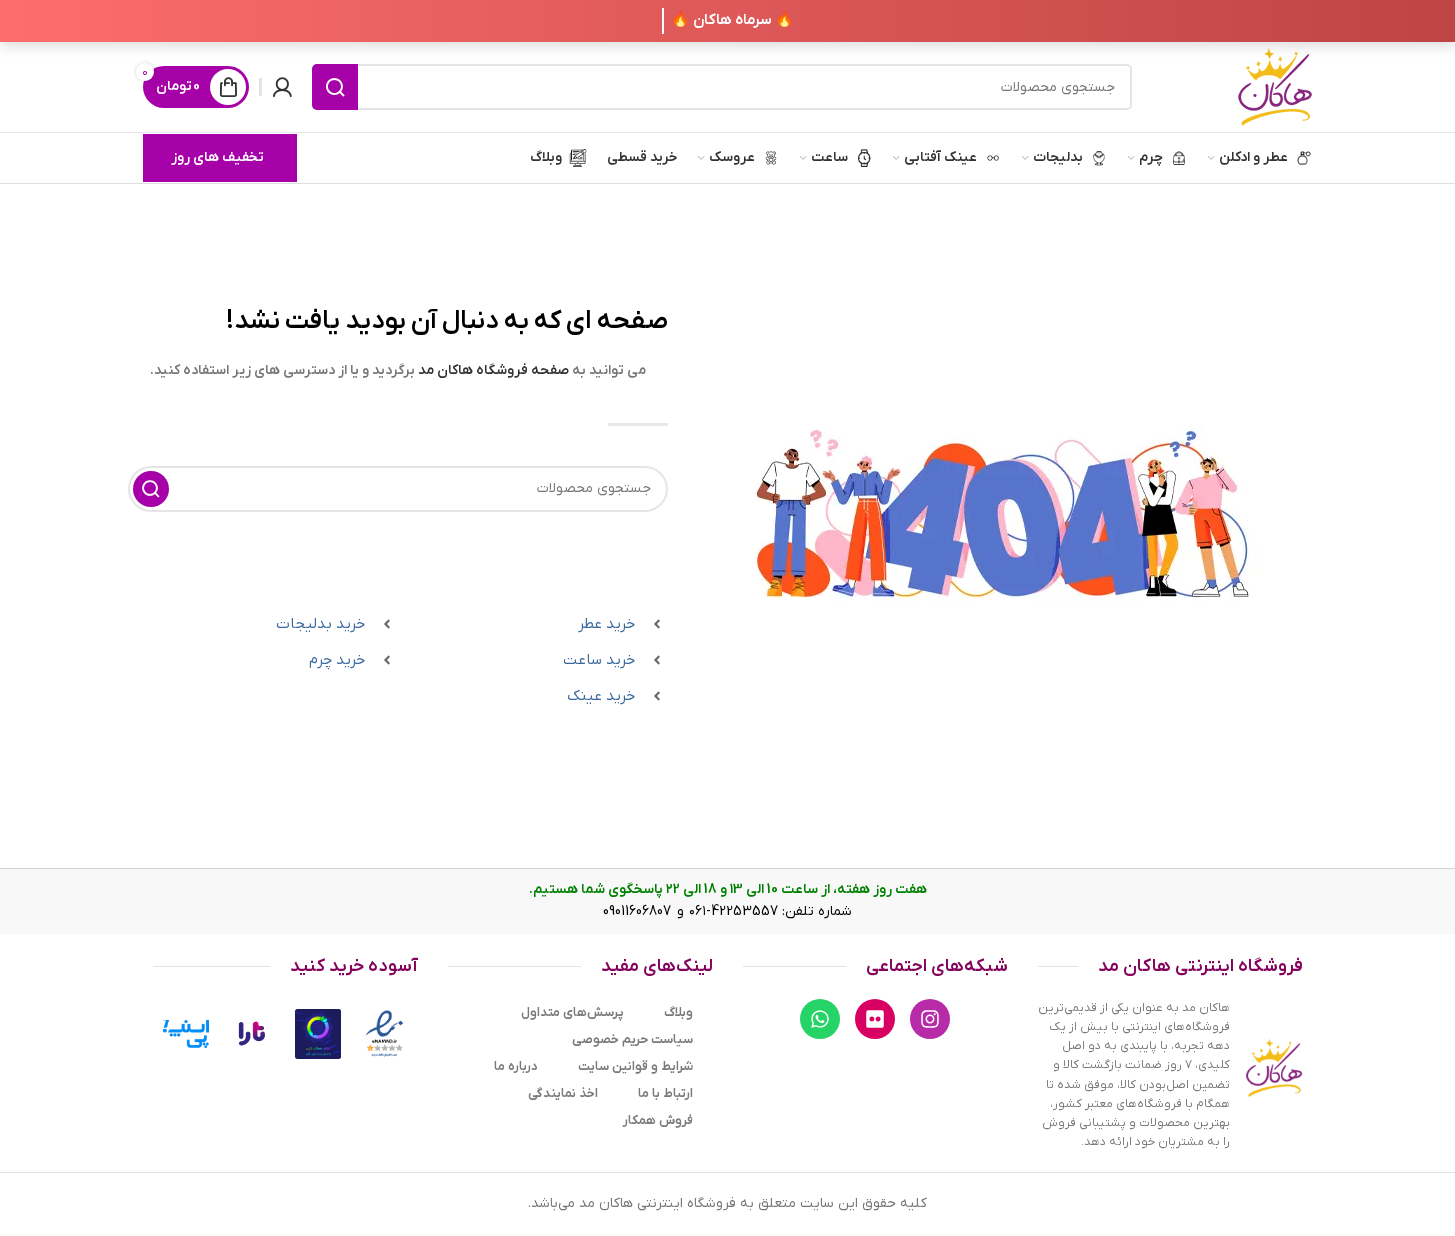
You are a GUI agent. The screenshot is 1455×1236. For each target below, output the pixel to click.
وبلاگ (678, 1012)
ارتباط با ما (665, 1093)
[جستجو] (335, 87)
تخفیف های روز (217, 157)
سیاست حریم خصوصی (632, 1039)
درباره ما (516, 1066)
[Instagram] (930, 1019)
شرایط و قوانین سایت (635, 1066)
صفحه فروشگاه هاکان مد (493, 370)
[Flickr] (875, 1019)
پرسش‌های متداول (572, 1012)
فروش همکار (658, 1120)
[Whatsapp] (820, 1019)
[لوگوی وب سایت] (1275, 86)
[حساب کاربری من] (282, 87)
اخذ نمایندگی (563, 1093)
